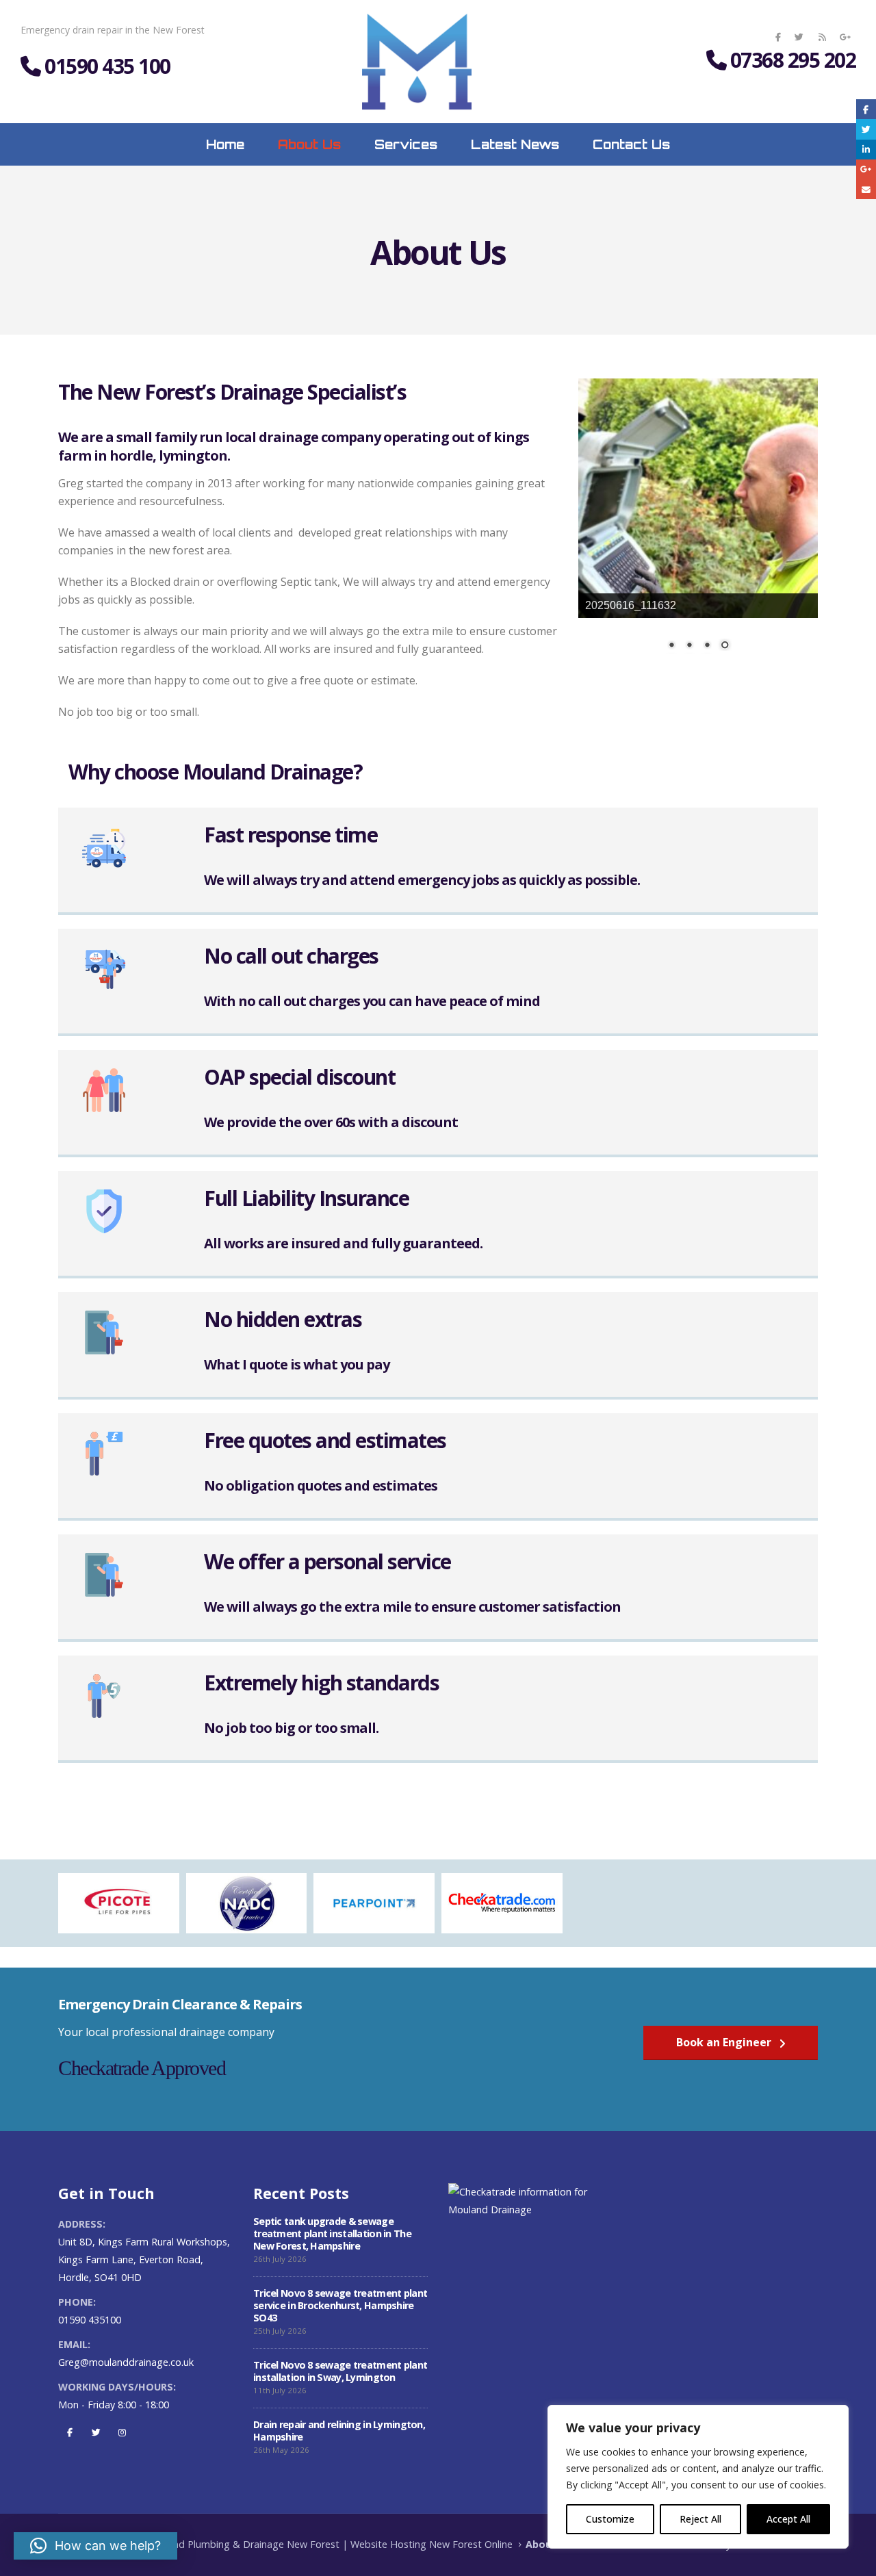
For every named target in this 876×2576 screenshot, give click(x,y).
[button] (95, 2546)
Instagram (122, 2432)
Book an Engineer (725, 2042)
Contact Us (631, 144)
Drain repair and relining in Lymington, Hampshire (339, 2431)
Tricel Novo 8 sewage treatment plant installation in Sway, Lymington (340, 2371)
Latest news (515, 144)
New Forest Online (471, 2544)
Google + (866, 169)
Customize (610, 2519)
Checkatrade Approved (142, 2068)
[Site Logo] (417, 62)
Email (866, 189)
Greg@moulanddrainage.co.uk (126, 2362)
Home (225, 144)
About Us (309, 144)
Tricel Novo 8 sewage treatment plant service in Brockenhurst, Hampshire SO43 (340, 2305)
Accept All (788, 2519)
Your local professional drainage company (166, 2032)
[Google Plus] (845, 37)
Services (406, 144)
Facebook (70, 2432)
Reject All (700, 2519)
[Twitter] (799, 37)
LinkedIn (866, 150)
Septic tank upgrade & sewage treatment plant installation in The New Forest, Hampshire (332, 2233)
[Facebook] (778, 37)
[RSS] (822, 37)
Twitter (96, 2432)
